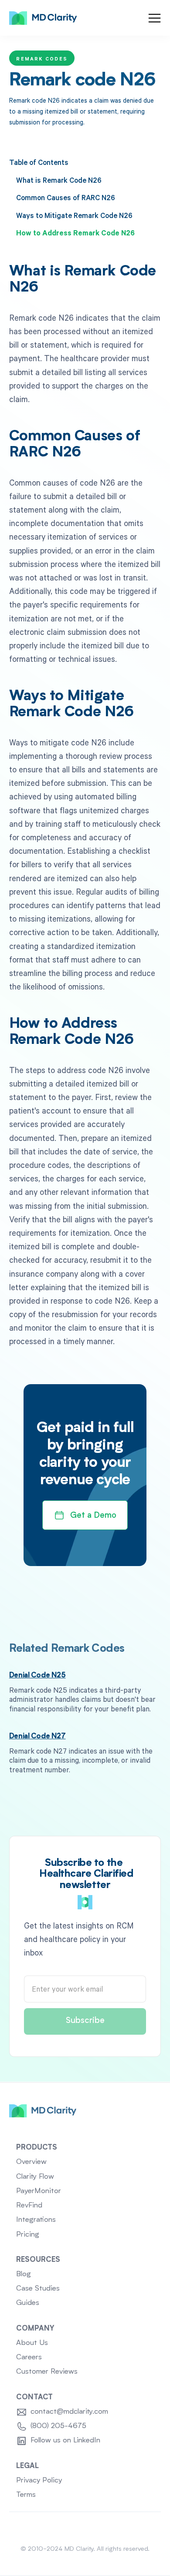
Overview (31, 2162)
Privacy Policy (39, 2480)
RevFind (29, 2205)
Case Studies (38, 2289)
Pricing (28, 2235)
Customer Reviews (47, 2372)
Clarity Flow (35, 2177)
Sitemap (85, 2528)
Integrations (36, 2220)
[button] (155, 18)
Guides (28, 2303)
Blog (24, 2274)
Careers (29, 2357)
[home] (43, 18)
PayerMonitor (39, 2191)
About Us (32, 2343)
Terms (26, 2495)
